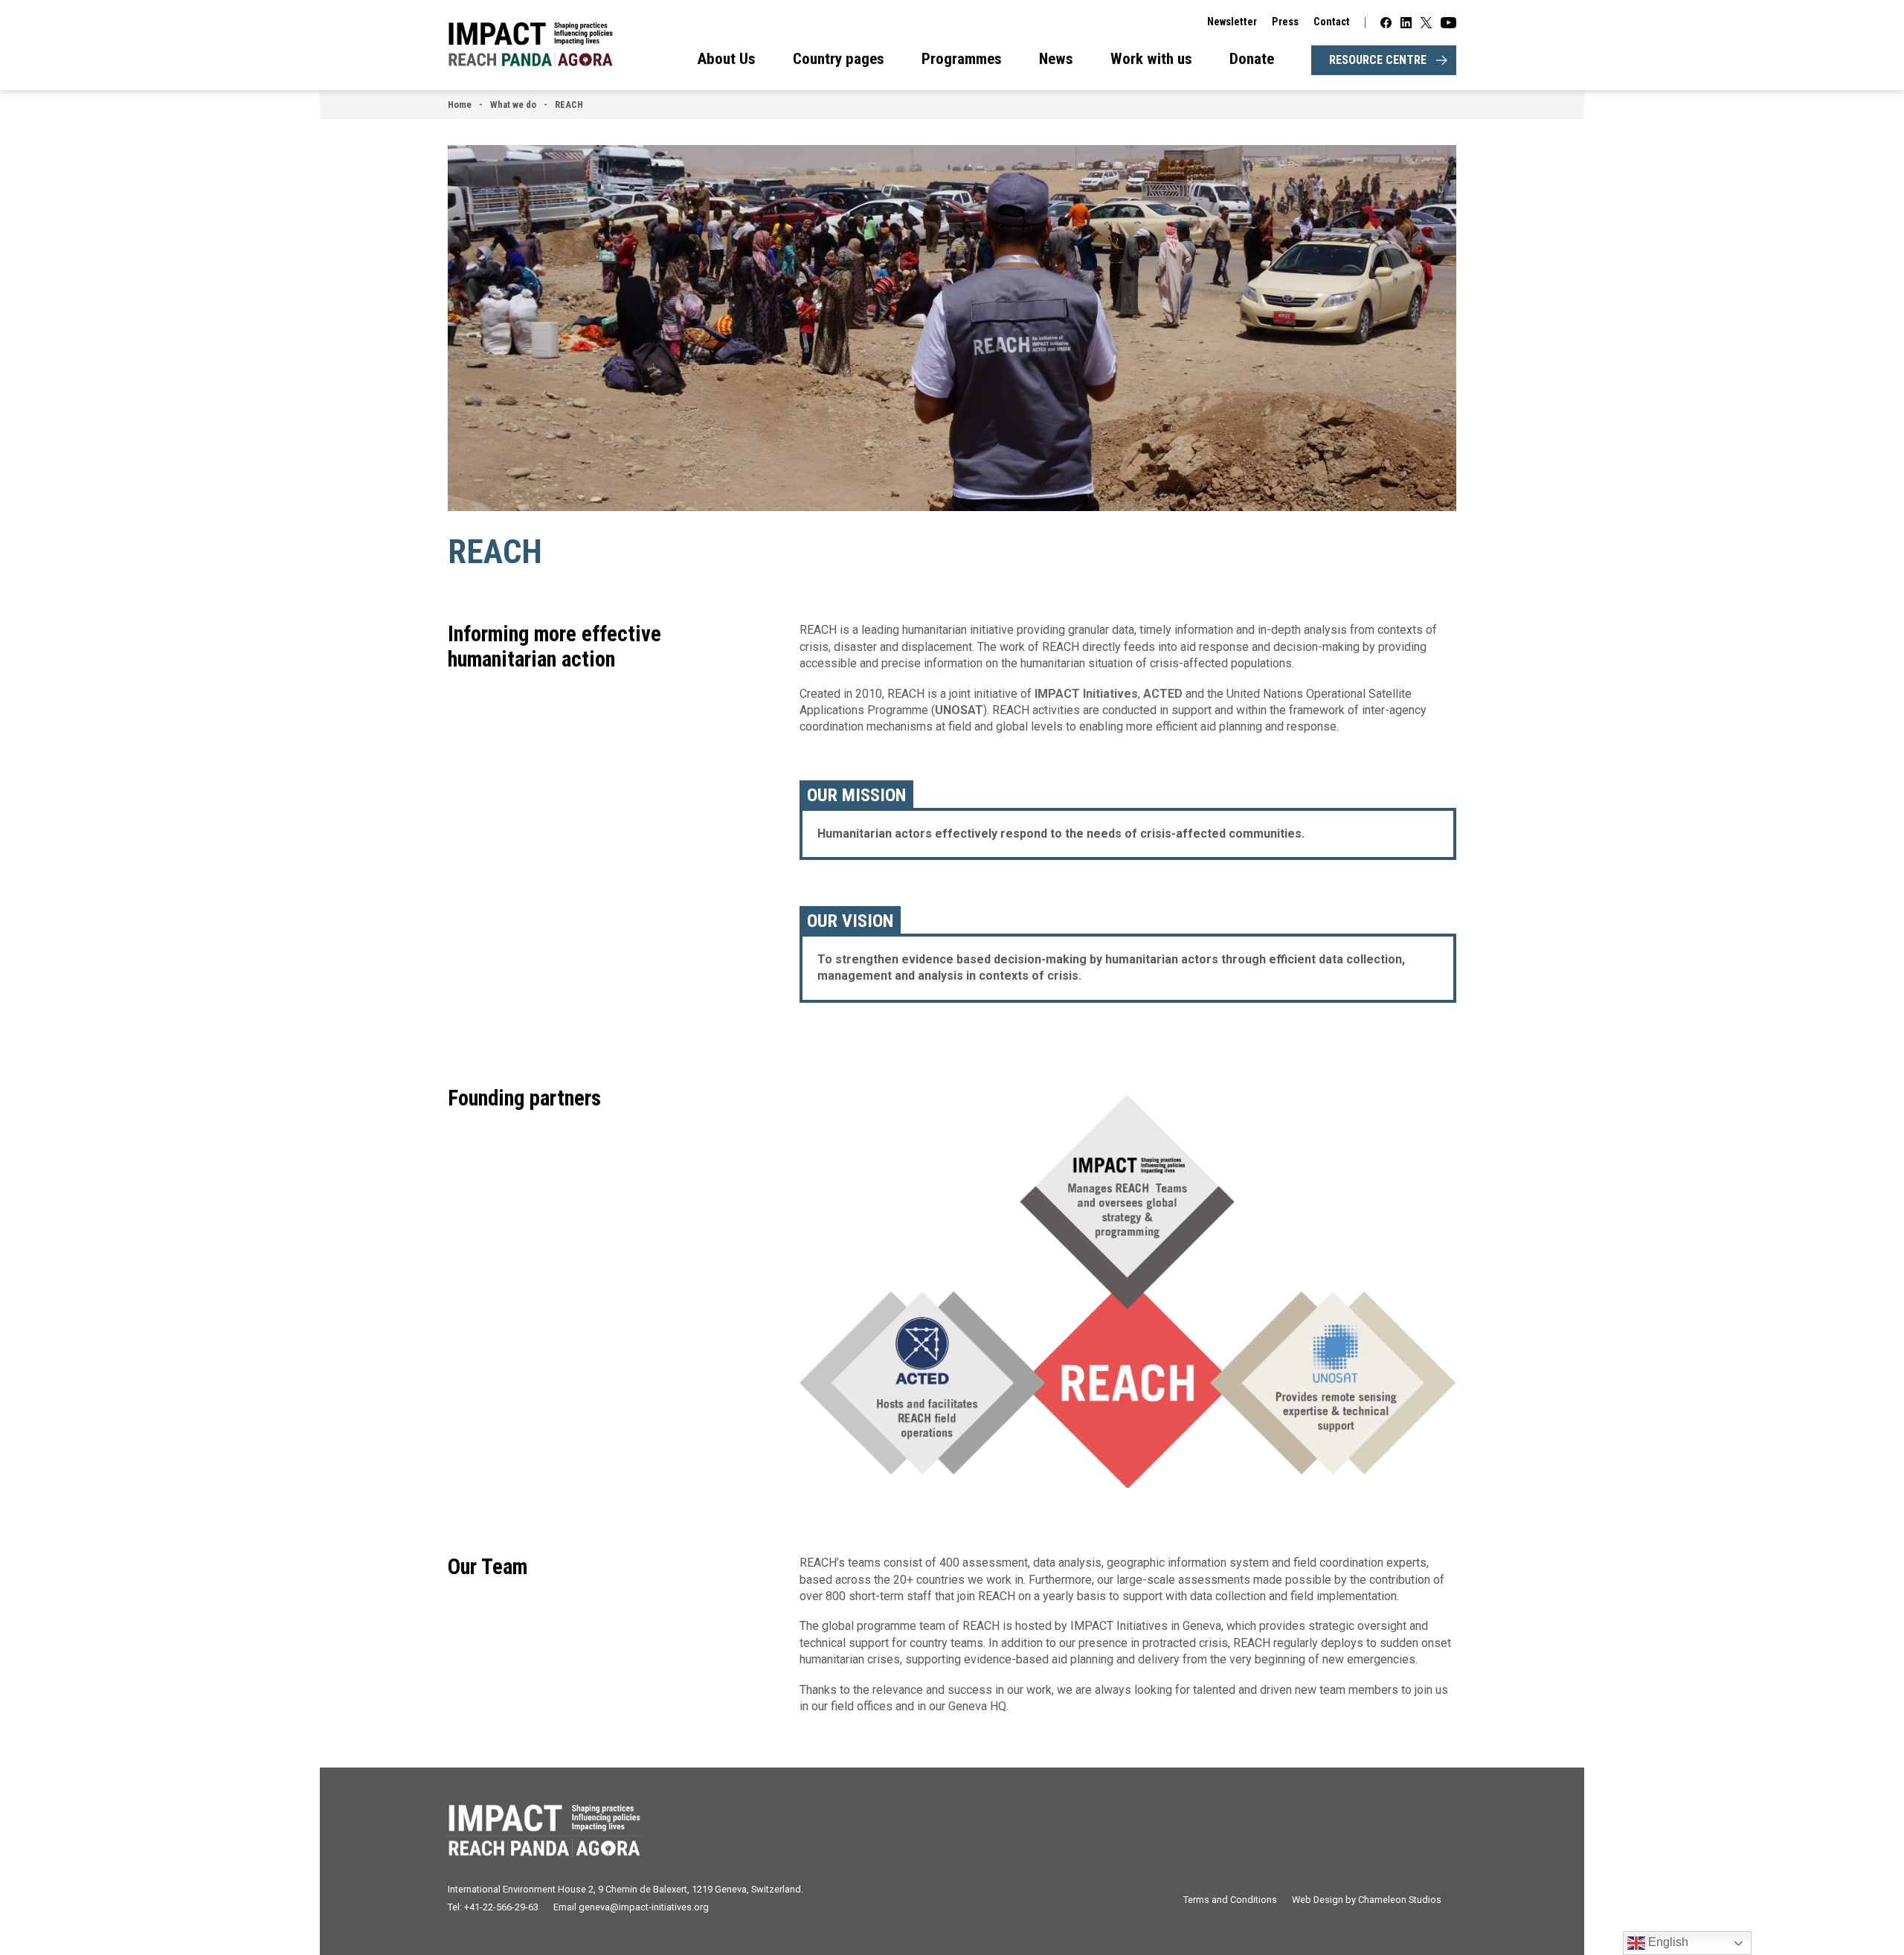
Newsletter (1232, 22)
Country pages (839, 59)
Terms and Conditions (1230, 1900)
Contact (1332, 22)
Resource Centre (1378, 60)
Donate (1252, 59)
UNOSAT (959, 710)
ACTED (1164, 694)
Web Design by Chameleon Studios (1367, 1900)
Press (1285, 22)
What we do (513, 105)
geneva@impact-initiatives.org (644, 1907)
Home (460, 105)
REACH (569, 105)
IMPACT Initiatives (1086, 694)
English (1667, 1942)
